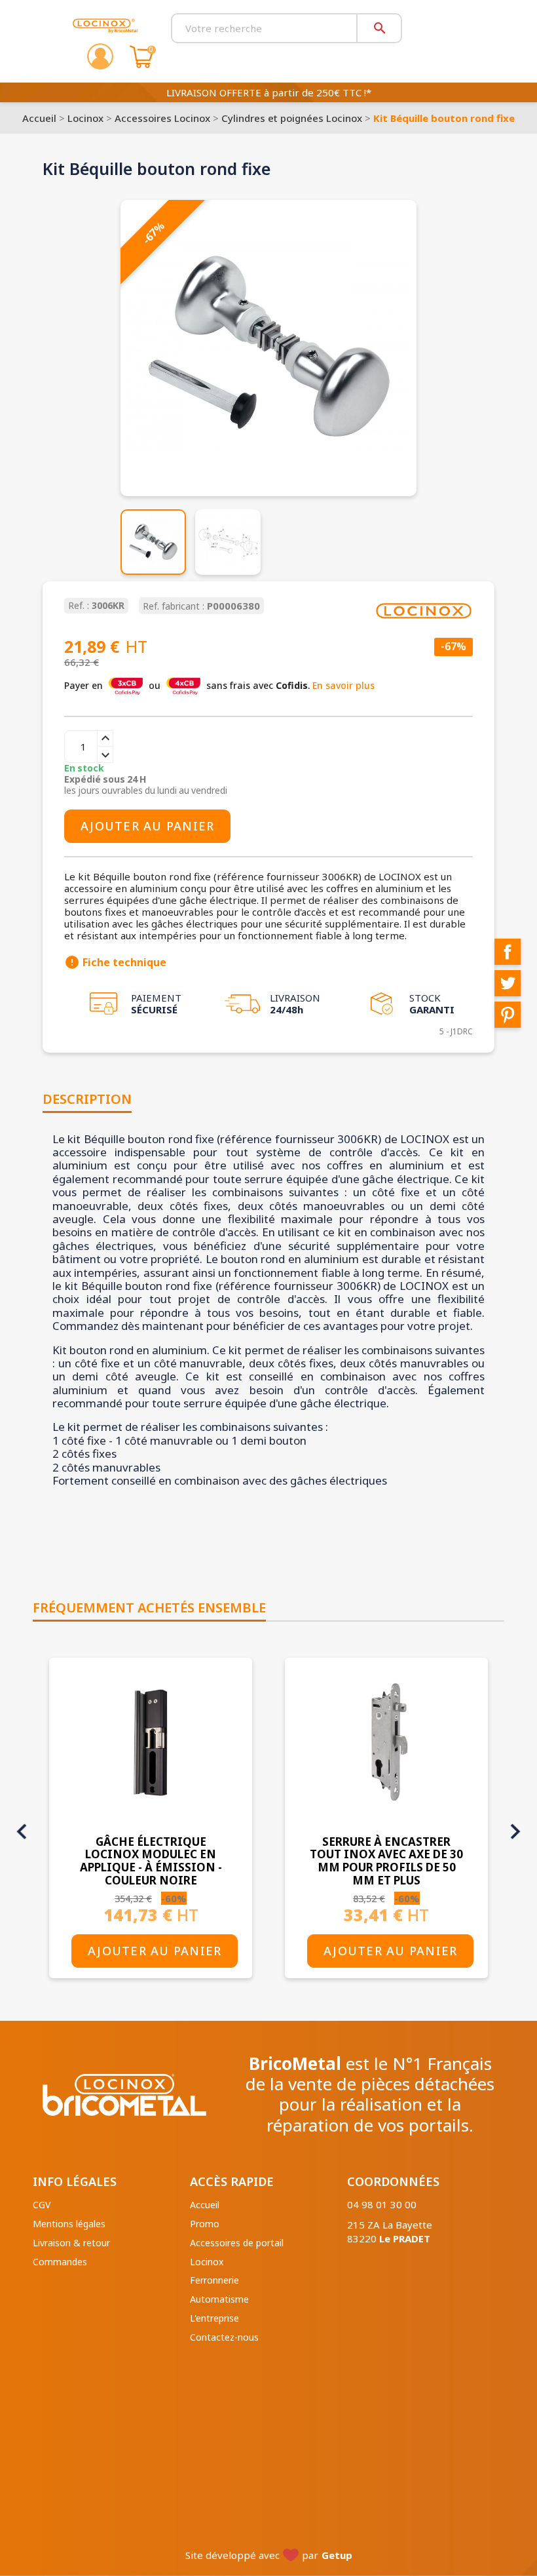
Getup (337, 2555)
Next (515, 1831)
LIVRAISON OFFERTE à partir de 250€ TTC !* (269, 92)
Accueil (205, 2205)
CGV (42, 2205)
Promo (205, 2224)
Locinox (207, 2262)
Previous (22, 1831)
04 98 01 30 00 (382, 2204)
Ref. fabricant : (174, 607)
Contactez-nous (224, 2337)
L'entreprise (214, 2318)
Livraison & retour (71, 2243)
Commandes (60, 2262)
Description (87, 1099)
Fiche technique (115, 962)
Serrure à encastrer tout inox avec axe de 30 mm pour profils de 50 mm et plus (386, 1861)
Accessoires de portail (237, 2243)
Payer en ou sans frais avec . (219, 685)
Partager (508, 952)
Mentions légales (69, 2224)
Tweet (508, 983)
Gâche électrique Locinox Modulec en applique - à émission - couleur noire (151, 1861)
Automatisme (219, 2299)
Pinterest (508, 1015)
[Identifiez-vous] (100, 56)
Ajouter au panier (147, 826)
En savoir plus (343, 685)
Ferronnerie (214, 2280)
